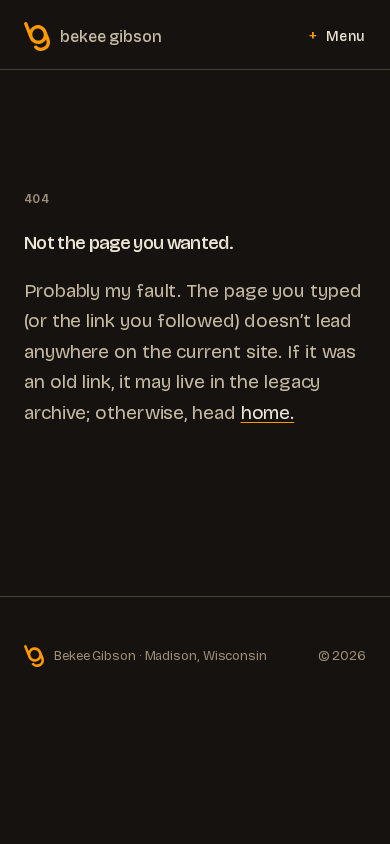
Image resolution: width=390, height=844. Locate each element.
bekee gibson (111, 36)
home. (268, 412)
